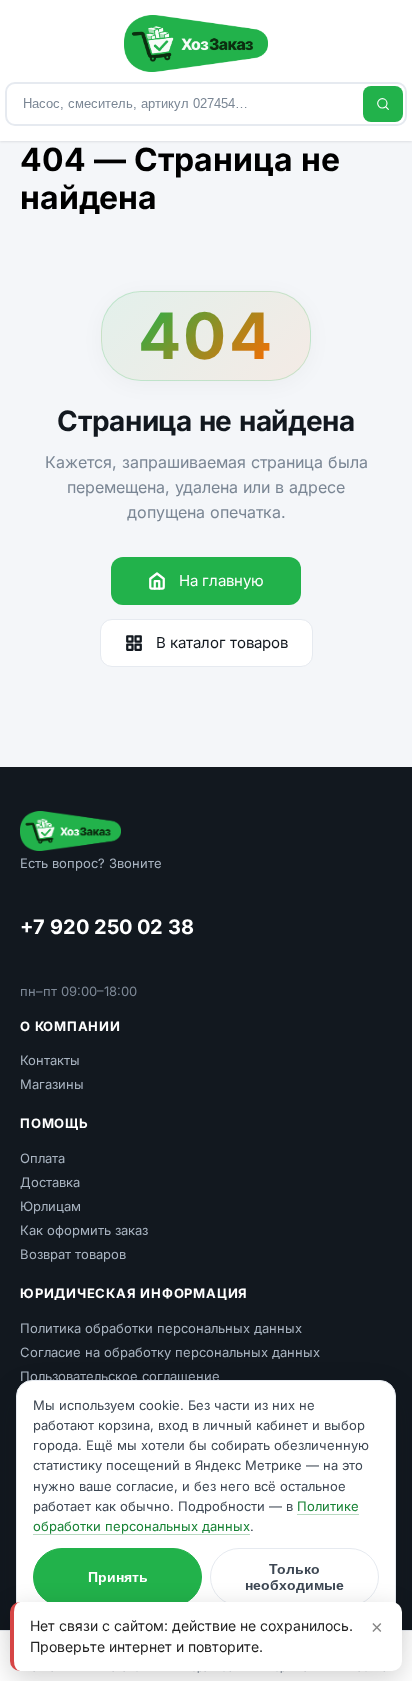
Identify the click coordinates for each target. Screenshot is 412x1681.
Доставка (50, 1182)
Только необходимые (294, 1577)
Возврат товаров (73, 1254)
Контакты (50, 1060)
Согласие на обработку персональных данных (170, 1352)
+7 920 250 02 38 (107, 927)
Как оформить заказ (84, 1230)
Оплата (42, 1158)
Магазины (52, 1084)
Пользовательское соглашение (120, 1376)
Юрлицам (50, 1206)
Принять (118, 1577)
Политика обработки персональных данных (161, 1328)
